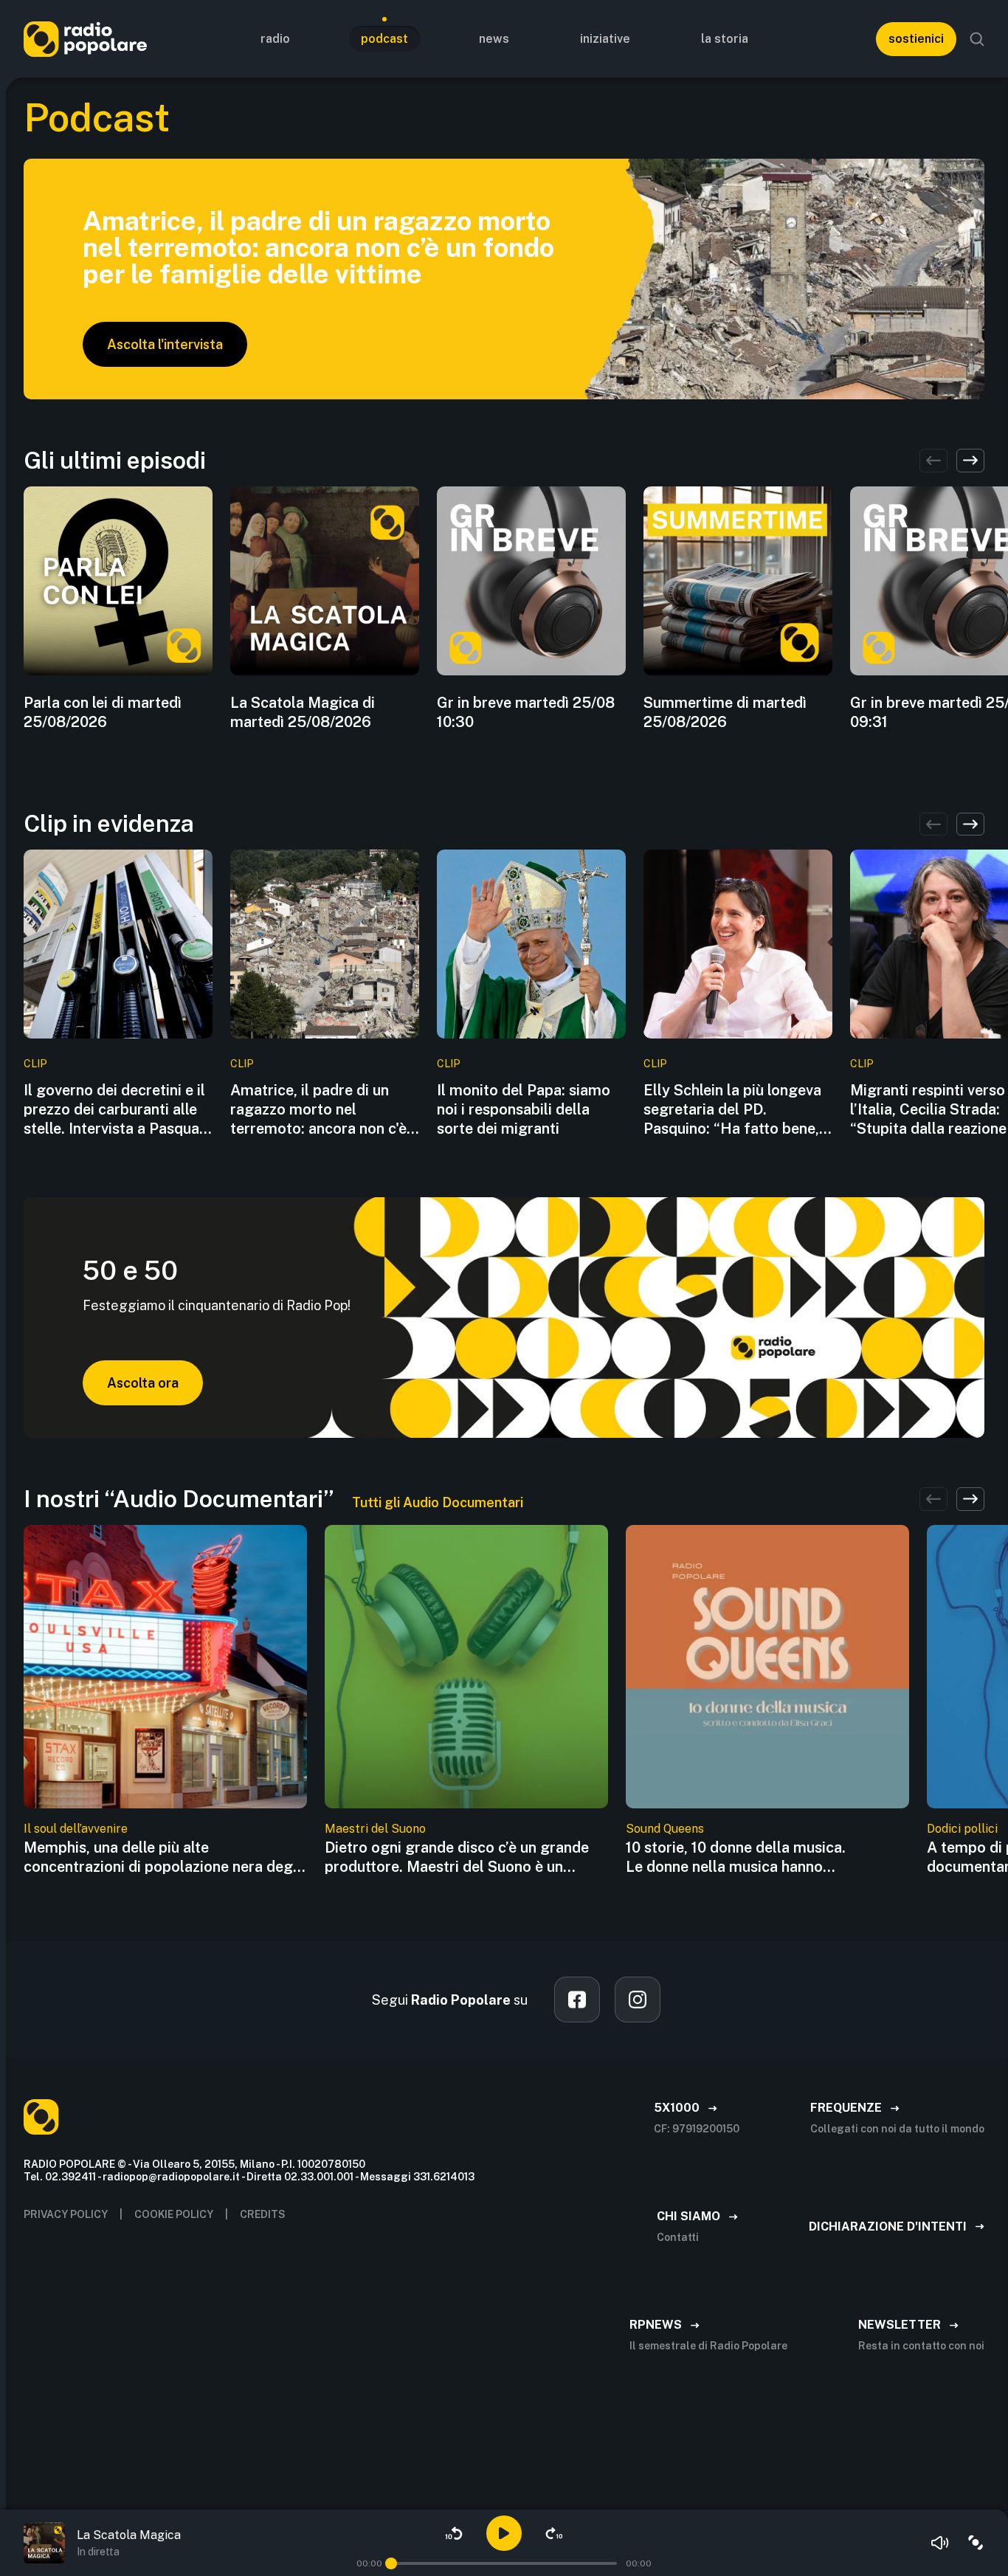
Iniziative (605, 39)
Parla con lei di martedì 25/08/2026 (103, 712)
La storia (725, 39)
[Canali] (976, 2543)
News (494, 39)
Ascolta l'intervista (165, 344)
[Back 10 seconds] (454, 2533)
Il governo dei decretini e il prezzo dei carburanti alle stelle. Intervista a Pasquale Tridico (117, 1110)
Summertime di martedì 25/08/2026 (725, 712)
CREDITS (263, 2214)
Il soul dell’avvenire (76, 1829)
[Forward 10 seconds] (554, 2533)
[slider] (391, 2563)
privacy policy (66, 2214)
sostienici (916, 39)
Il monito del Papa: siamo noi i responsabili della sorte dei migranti (524, 1109)
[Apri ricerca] (977, 39)
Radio (275, 39)
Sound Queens (665, 1829)
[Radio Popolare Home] (85, 39)
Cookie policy (174, 2214)
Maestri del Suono (375, 1829)
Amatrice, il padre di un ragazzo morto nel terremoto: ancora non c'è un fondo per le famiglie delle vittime (318, 1110)
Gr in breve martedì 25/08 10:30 (526, 712)
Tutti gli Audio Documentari (438, 1502)
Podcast (384, 39)
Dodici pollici (962, 1829)
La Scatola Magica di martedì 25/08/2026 (303, 712)
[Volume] (940, 2543)
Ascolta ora (143, 1383)
